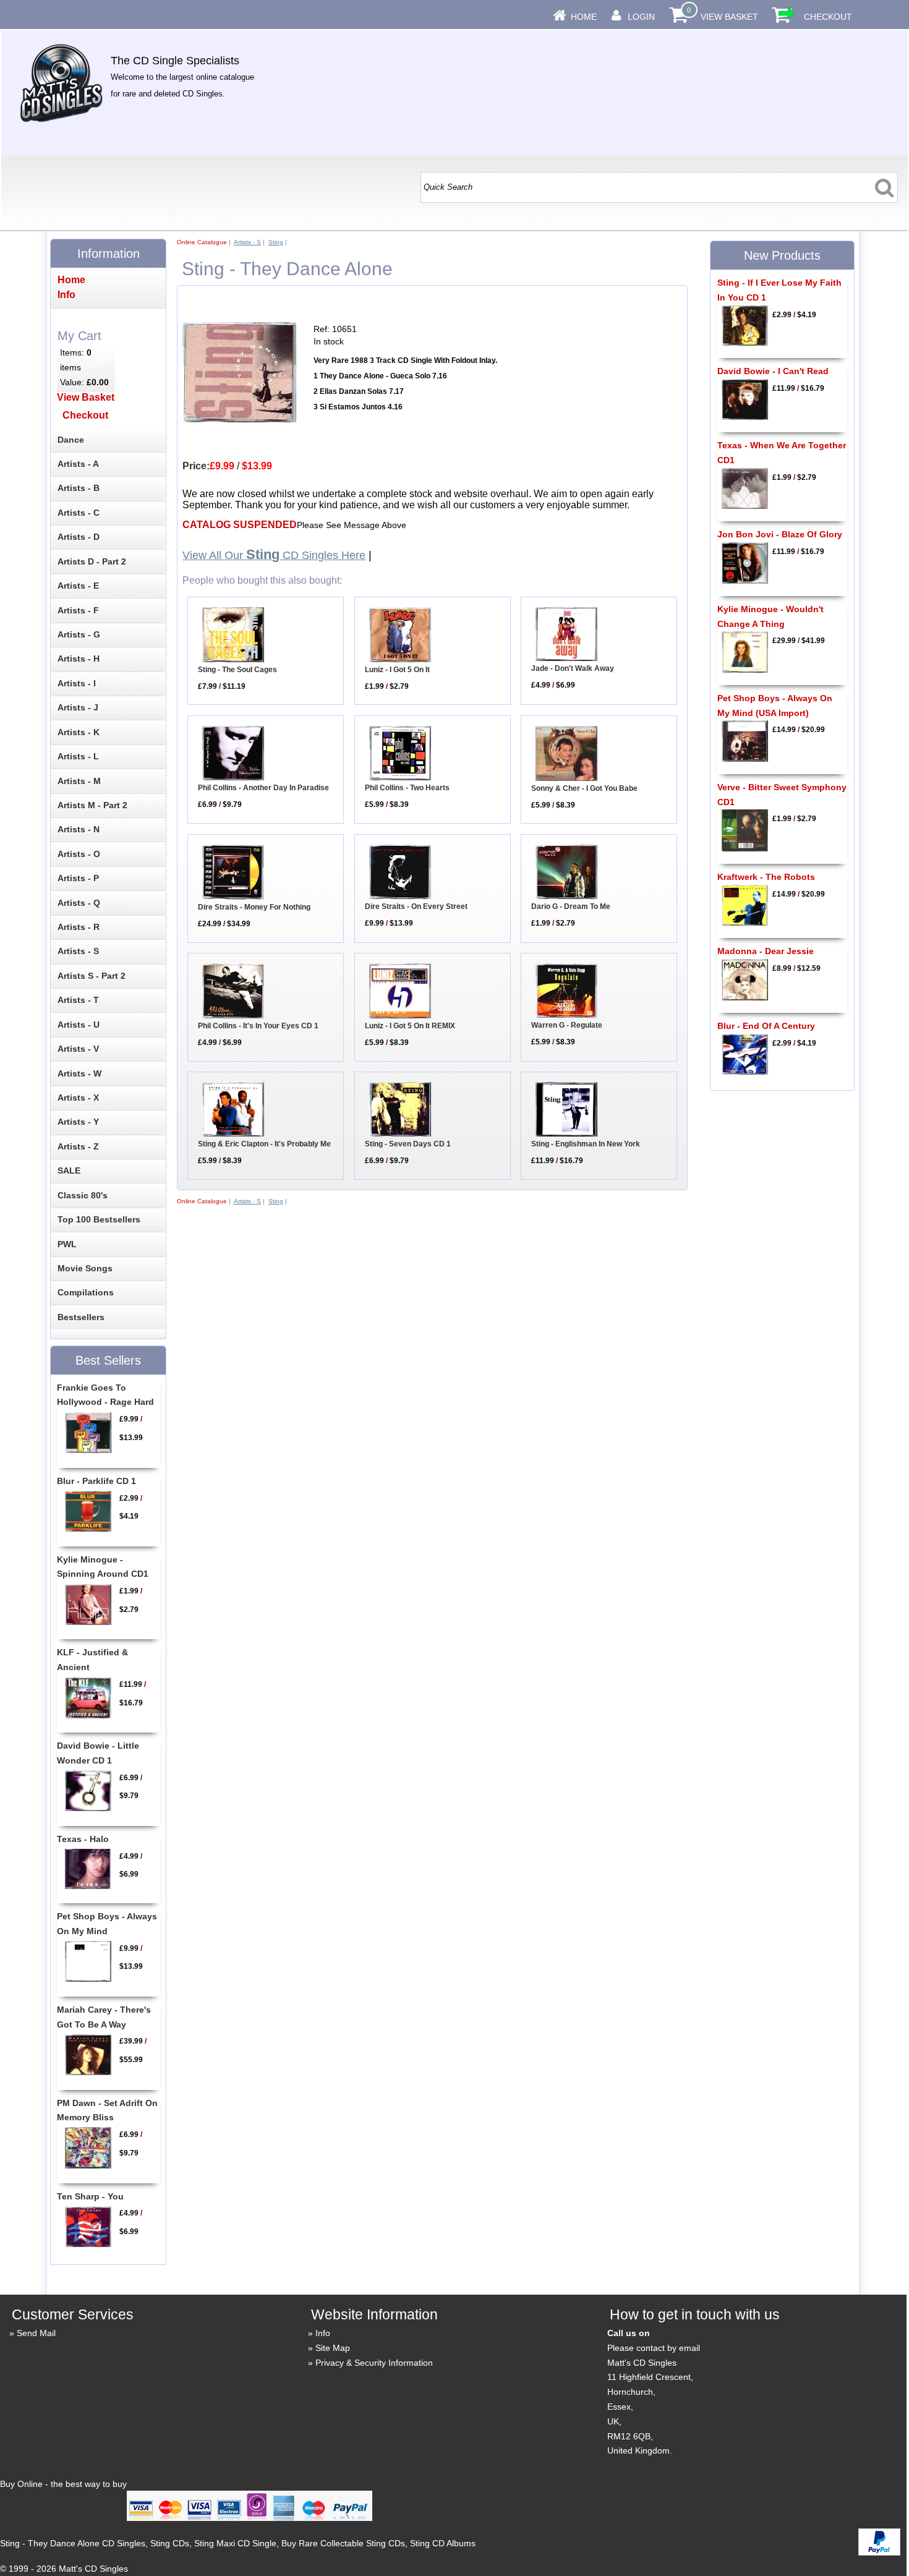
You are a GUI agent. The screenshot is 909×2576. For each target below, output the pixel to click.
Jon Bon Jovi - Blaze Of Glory (780, 534)
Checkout (828, 17)
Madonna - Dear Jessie (766, 951)
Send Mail (36, 2333)
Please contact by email (654, 2348)
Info (323, 2333)
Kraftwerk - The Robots (766, 877)
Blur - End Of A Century (766, 1026)
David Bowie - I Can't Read (773, 371)
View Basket (729, 17)
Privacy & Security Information (374, 2363)
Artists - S (247, 242)
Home (584, 17)
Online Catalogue (202, 242)
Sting (276, 242)
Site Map (333, 2348)
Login (641, 17)
